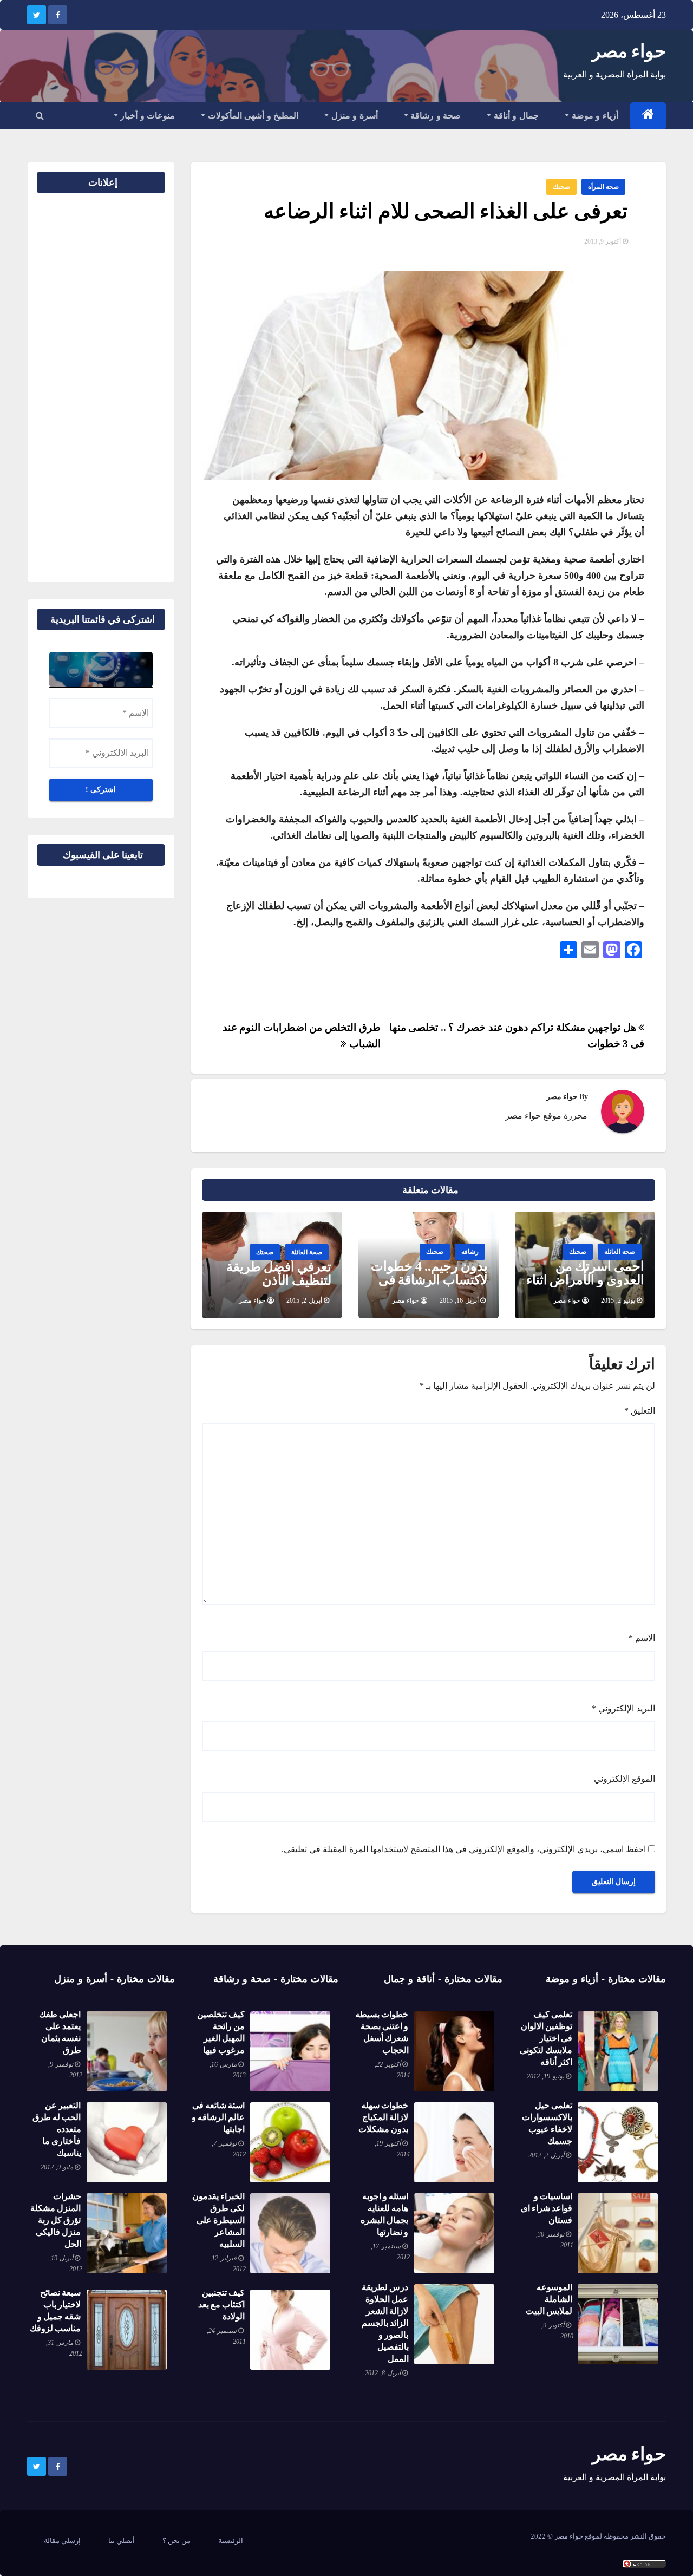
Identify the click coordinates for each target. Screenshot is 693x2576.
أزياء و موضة (594, 116)
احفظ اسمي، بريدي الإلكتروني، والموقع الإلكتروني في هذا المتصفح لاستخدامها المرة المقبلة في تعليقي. (464, 1849)
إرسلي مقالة (62, 2541)
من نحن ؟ (176, 2541)
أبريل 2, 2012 (546, 2155)
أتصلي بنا (122, 2541)
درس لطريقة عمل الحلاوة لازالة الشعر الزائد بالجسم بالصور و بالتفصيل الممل (385, 2323)
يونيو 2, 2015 (618, 1300)
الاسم (642, 1638)
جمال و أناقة (515, 116)
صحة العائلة (620, 1252)
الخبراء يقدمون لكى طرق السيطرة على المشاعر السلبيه (218, 2220)
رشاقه (470, 1252)
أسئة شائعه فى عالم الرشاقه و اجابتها (218, 2117)
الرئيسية (231, 2541)
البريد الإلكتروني (623, 1708)
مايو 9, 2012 (57, 2167)
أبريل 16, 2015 (459, 1300)
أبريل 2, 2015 (304, 1300)
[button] (40, 116)
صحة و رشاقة (435, 116)
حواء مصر (629, 51)
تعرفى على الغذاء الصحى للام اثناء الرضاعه (446, 211)
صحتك (561, 187)
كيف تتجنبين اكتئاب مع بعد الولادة (221, 2304)
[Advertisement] (130, 383)
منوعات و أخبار (147, 116)
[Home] (648, 116)
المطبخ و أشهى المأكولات (252, 116)
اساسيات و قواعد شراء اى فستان (547, 2208)
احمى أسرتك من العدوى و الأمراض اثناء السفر (585, 1280)
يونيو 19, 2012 (545, 2076)
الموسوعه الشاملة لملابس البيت (549, 2299)
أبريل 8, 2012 (383, 2373)
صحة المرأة (603, 187)
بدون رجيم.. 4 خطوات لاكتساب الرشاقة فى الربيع (429, 1280)
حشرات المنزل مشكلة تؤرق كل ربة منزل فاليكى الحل (55, 2220)
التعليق (640, 1411)
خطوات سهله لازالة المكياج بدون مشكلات (383, 2117)
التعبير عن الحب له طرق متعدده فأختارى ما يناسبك (57, 2129)
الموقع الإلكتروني (625, 1779)
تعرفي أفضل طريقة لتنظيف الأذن (279, 1274)
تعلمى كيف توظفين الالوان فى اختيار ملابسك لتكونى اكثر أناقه (546, 2038)
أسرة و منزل (353, 116)
